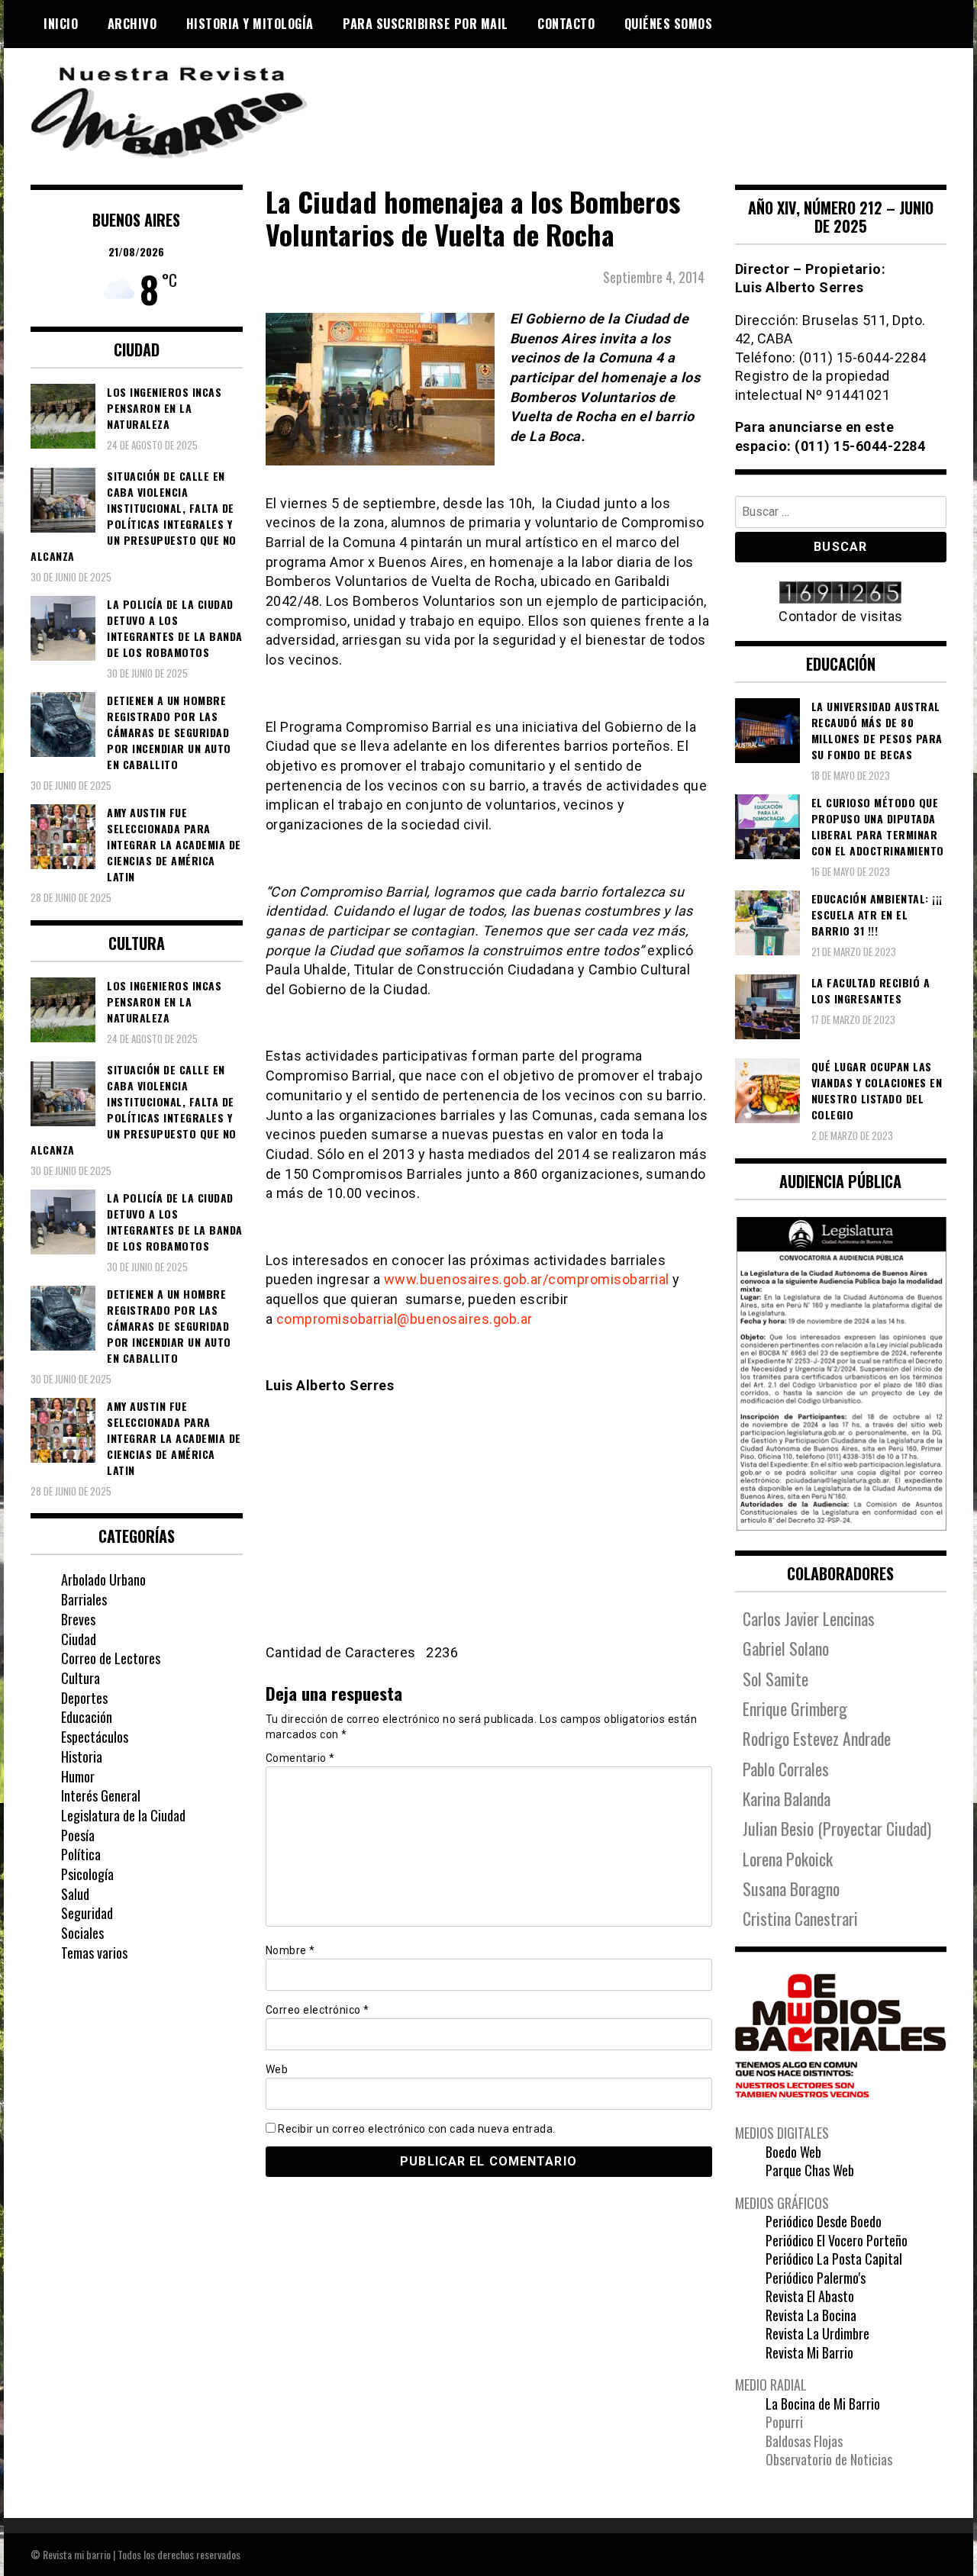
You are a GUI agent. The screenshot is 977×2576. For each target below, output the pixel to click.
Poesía (78, 1835)
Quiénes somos (669, 24)
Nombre (290, 1950)
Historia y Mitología (250, 24)
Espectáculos (95, 1737)
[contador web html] (841, 594)
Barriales (84, 1599)
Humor (78, 1776)
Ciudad (79, 1639)
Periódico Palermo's (816, 2278)
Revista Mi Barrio (809, 2352)
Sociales (82, 1933)
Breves (78, 1619)
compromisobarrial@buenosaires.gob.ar (405, 1319)
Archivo (132, 24)
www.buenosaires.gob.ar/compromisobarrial (527, 1279)
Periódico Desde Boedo (824, 2221)
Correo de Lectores (111, 1658)
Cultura (81, 1678)
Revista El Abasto (810, 2296)
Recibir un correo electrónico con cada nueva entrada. (417, 2129)
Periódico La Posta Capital (834, 2259)
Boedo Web (793, 2152)
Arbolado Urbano (103, 1579)
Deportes (84, 1698)
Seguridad (87, 1913)
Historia (82, 1757)
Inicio (61, 24)
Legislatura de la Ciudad (123, 1815)
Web (277, 2069)
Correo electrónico (318, 2010)
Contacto (566, 24)
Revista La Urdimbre (817, 2333)
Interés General (101, 1795)
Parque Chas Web (810, 2170)
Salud (75, 1894)
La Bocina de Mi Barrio (823, 2404)
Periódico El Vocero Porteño (837, 2240)
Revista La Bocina (811, 2315)
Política (81, 1854)
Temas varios (94, 1953)
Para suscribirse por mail (426, 24)
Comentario (300, 1758)
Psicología (87, 1874)
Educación (87, 1717)
